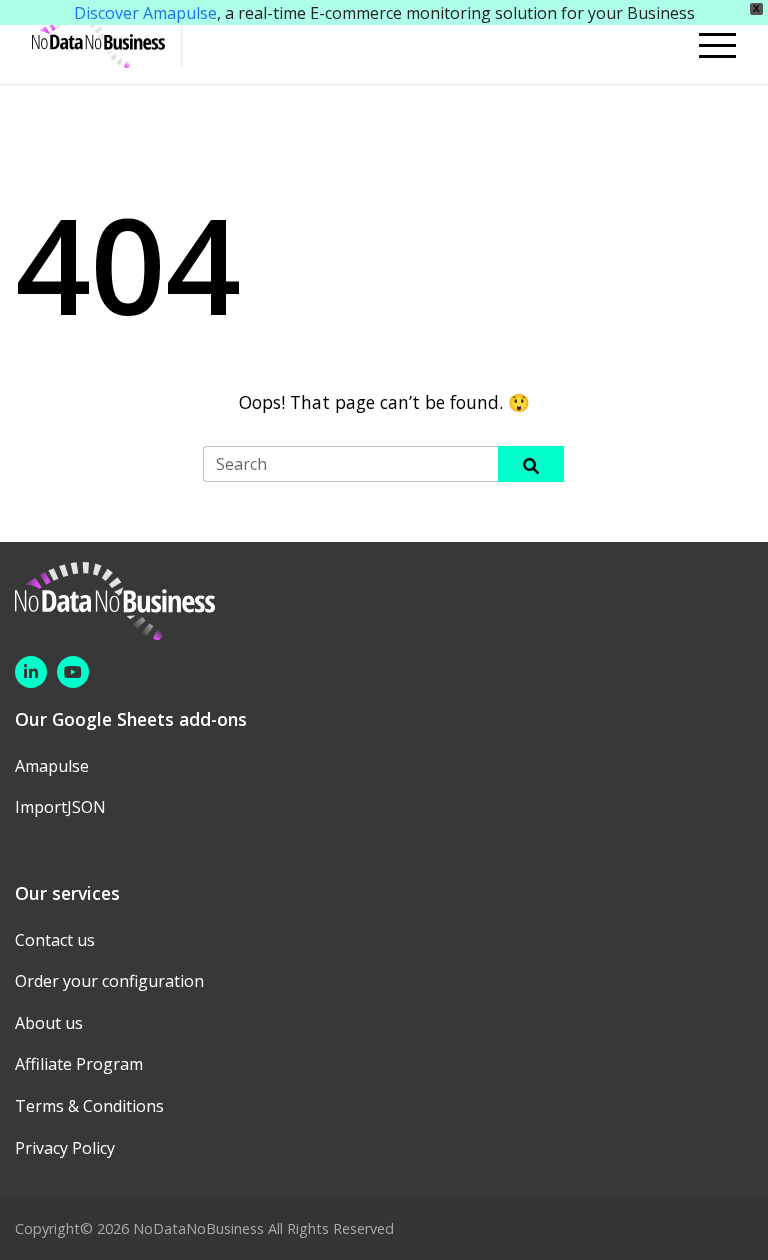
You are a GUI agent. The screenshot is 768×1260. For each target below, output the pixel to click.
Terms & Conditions (89, 1106)
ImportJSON (60, 807)
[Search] (531, 463)
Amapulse (52, 766)
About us (49, 1023)
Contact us (55, 940)
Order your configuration (109, 981)
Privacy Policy (65, 1148)
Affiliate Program (79, 1064)
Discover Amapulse (145, 13)
